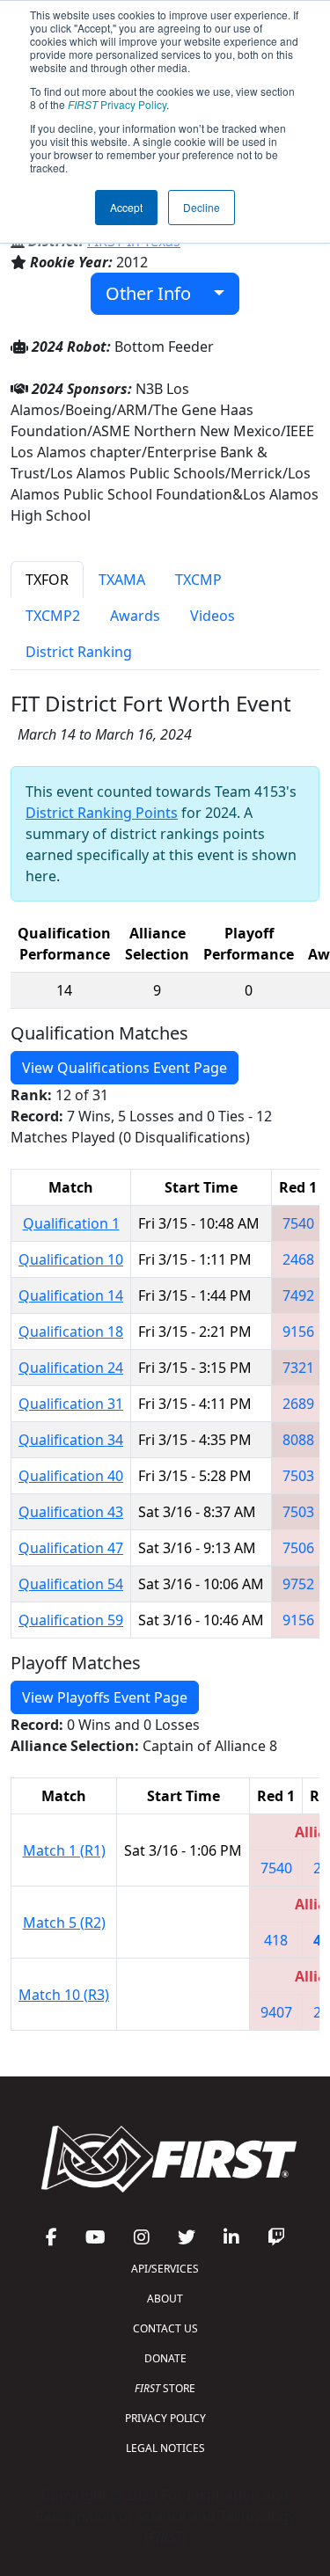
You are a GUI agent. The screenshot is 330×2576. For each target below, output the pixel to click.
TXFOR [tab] (47, 580)
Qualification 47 (71, 1548)
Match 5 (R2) (64, 1923)
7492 (298, 1295)
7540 (298, 1223)
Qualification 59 (71, 1620)
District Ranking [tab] (79, 652)
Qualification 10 (71, 1259)
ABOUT (165, 2299)
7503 (298, 1476)
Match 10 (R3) (64, 1995)
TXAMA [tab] (122, 580)
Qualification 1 (71, 1223)
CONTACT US (165, 2328)
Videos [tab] (213, 616)
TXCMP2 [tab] (53, 616)
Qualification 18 (71, 1332)
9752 (298, 1584)
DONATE (165, 2358)
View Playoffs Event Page (105, 1697)
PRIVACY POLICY (165, 2418)
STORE (165, 2388)
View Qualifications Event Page (125, 1068)
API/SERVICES (165, 2269)
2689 (298, 1404)
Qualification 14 (71, 1295)
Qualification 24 (71, 1368)
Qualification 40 (71, 1476)
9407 (276, 2012)
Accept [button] (126, 207)
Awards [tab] (135, 616)
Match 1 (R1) (64, 1850)
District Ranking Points (102, 813)
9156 (298, 1332)
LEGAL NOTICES (165, 2448)
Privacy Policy (117, 104)
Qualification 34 (71, 1440)
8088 (298, 1440)
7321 (298, 1368)
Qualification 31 (71, 1404)
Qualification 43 (71, 1512)
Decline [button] (202, 207)
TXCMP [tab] (198, 580)
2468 (298, 1259)
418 (276, 1940)
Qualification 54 (71, 1584)
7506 (298, 1548)
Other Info (155, 293)
